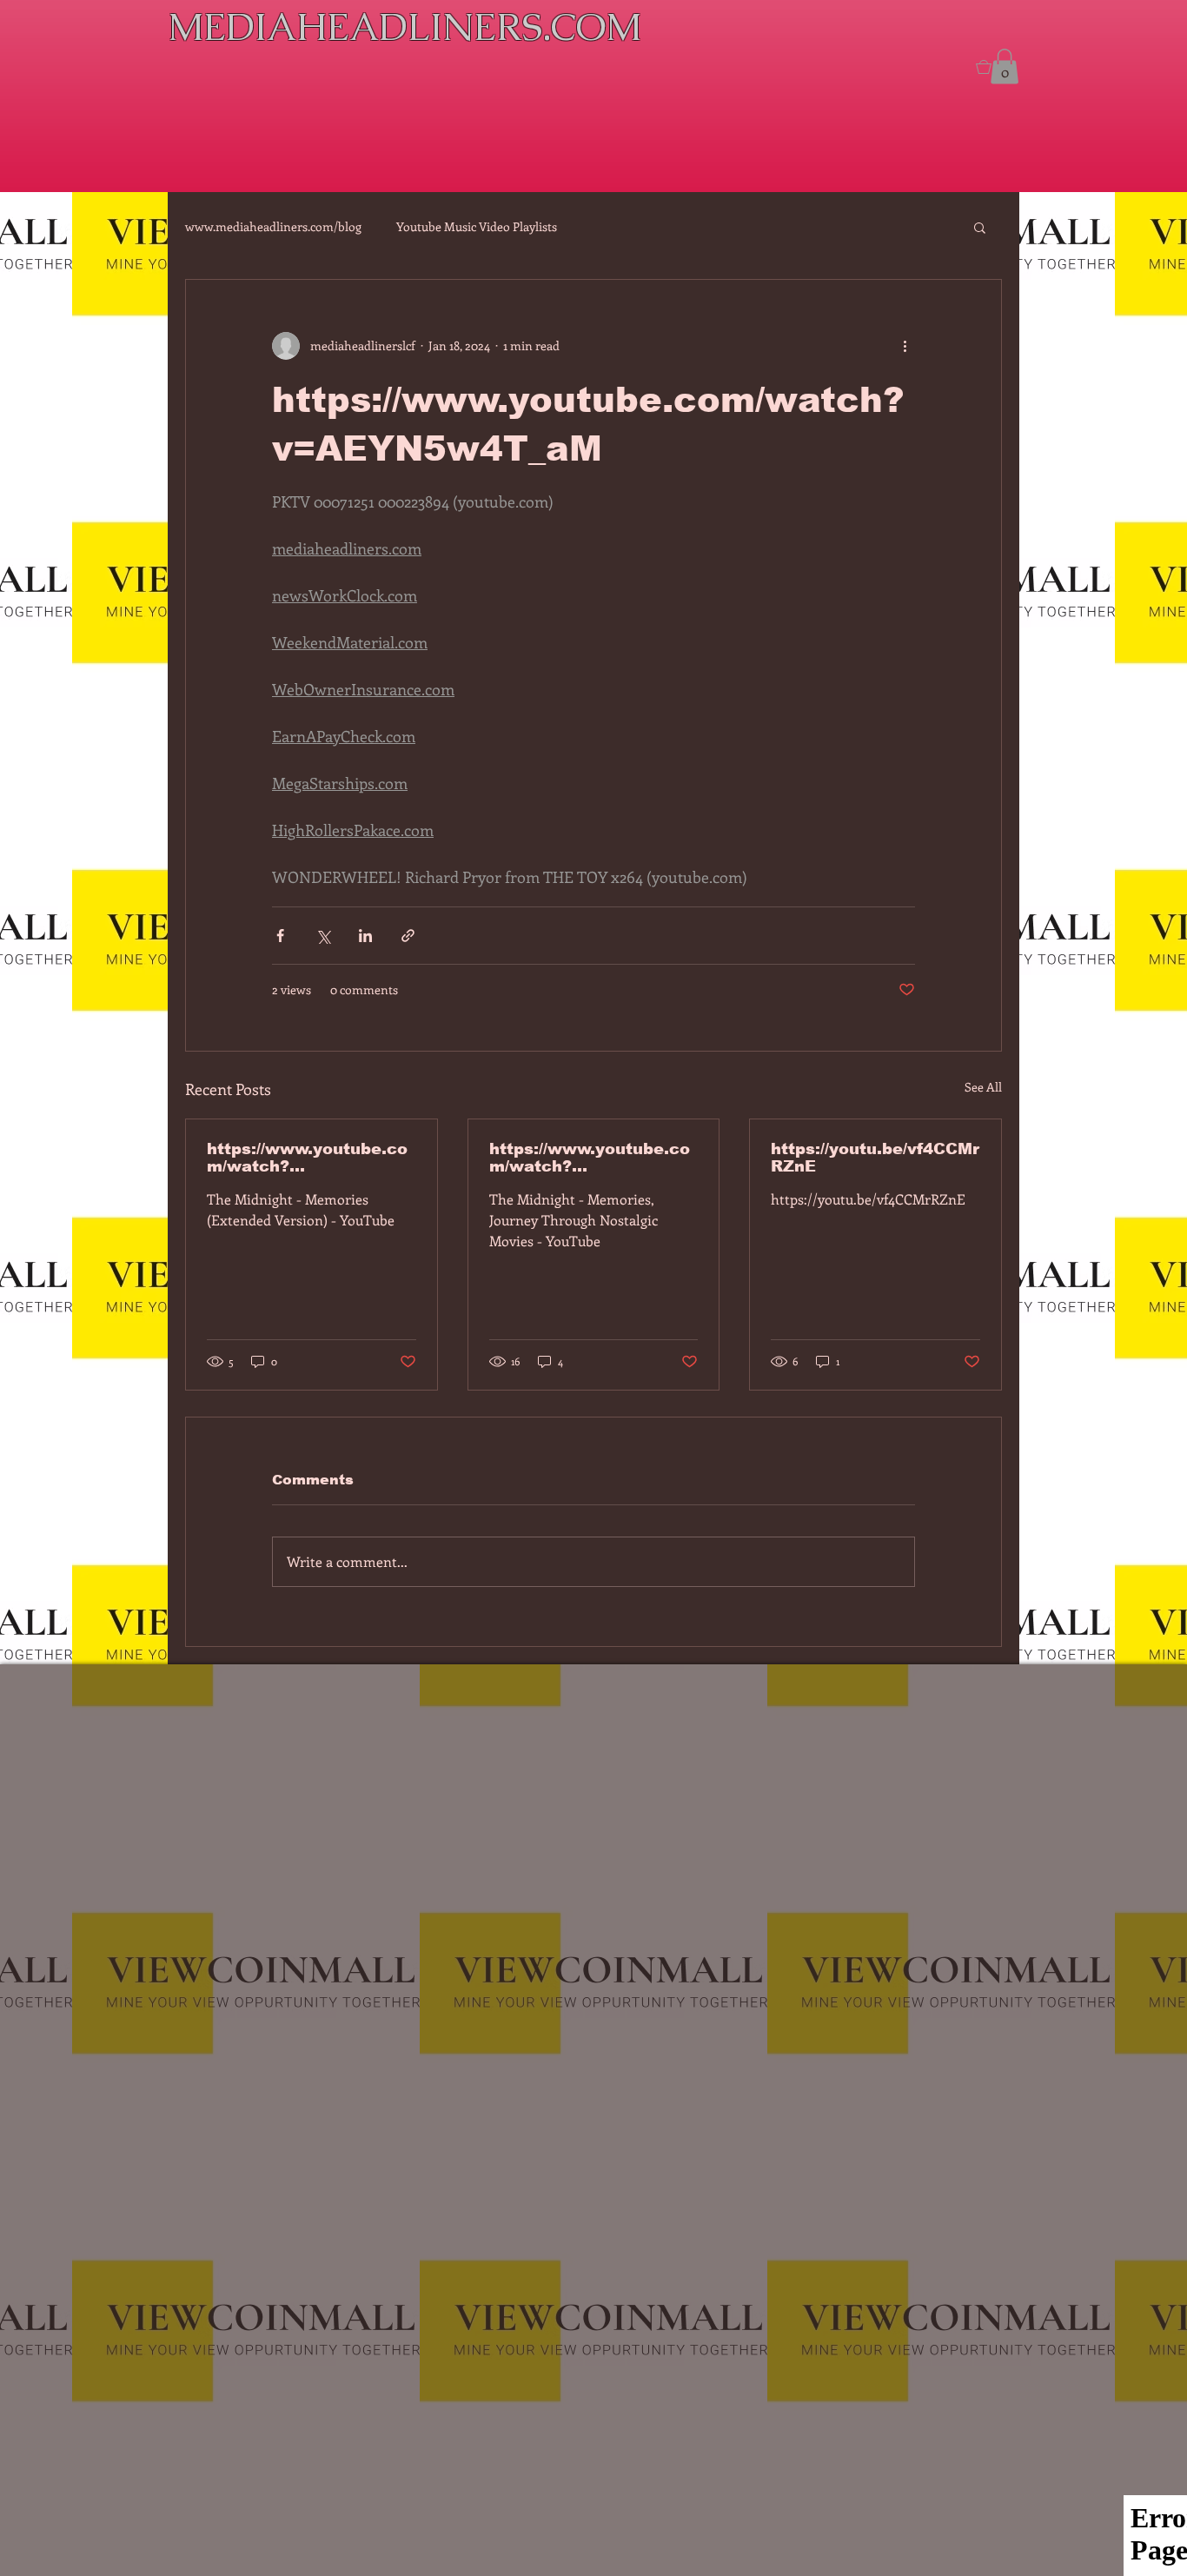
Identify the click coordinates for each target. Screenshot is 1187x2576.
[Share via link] (408, 936)
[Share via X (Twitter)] (323, 936)
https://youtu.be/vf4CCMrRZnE (875, 1158)
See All (983, 1087)
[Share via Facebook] (280, 936)
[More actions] (905, 346)
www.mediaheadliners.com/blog (273, 226)
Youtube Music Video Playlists (477, 226)
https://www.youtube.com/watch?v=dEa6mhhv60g (590, 1158)
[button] (980, 227)
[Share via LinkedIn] (365, 936)
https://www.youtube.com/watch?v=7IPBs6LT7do (307, 1158)
